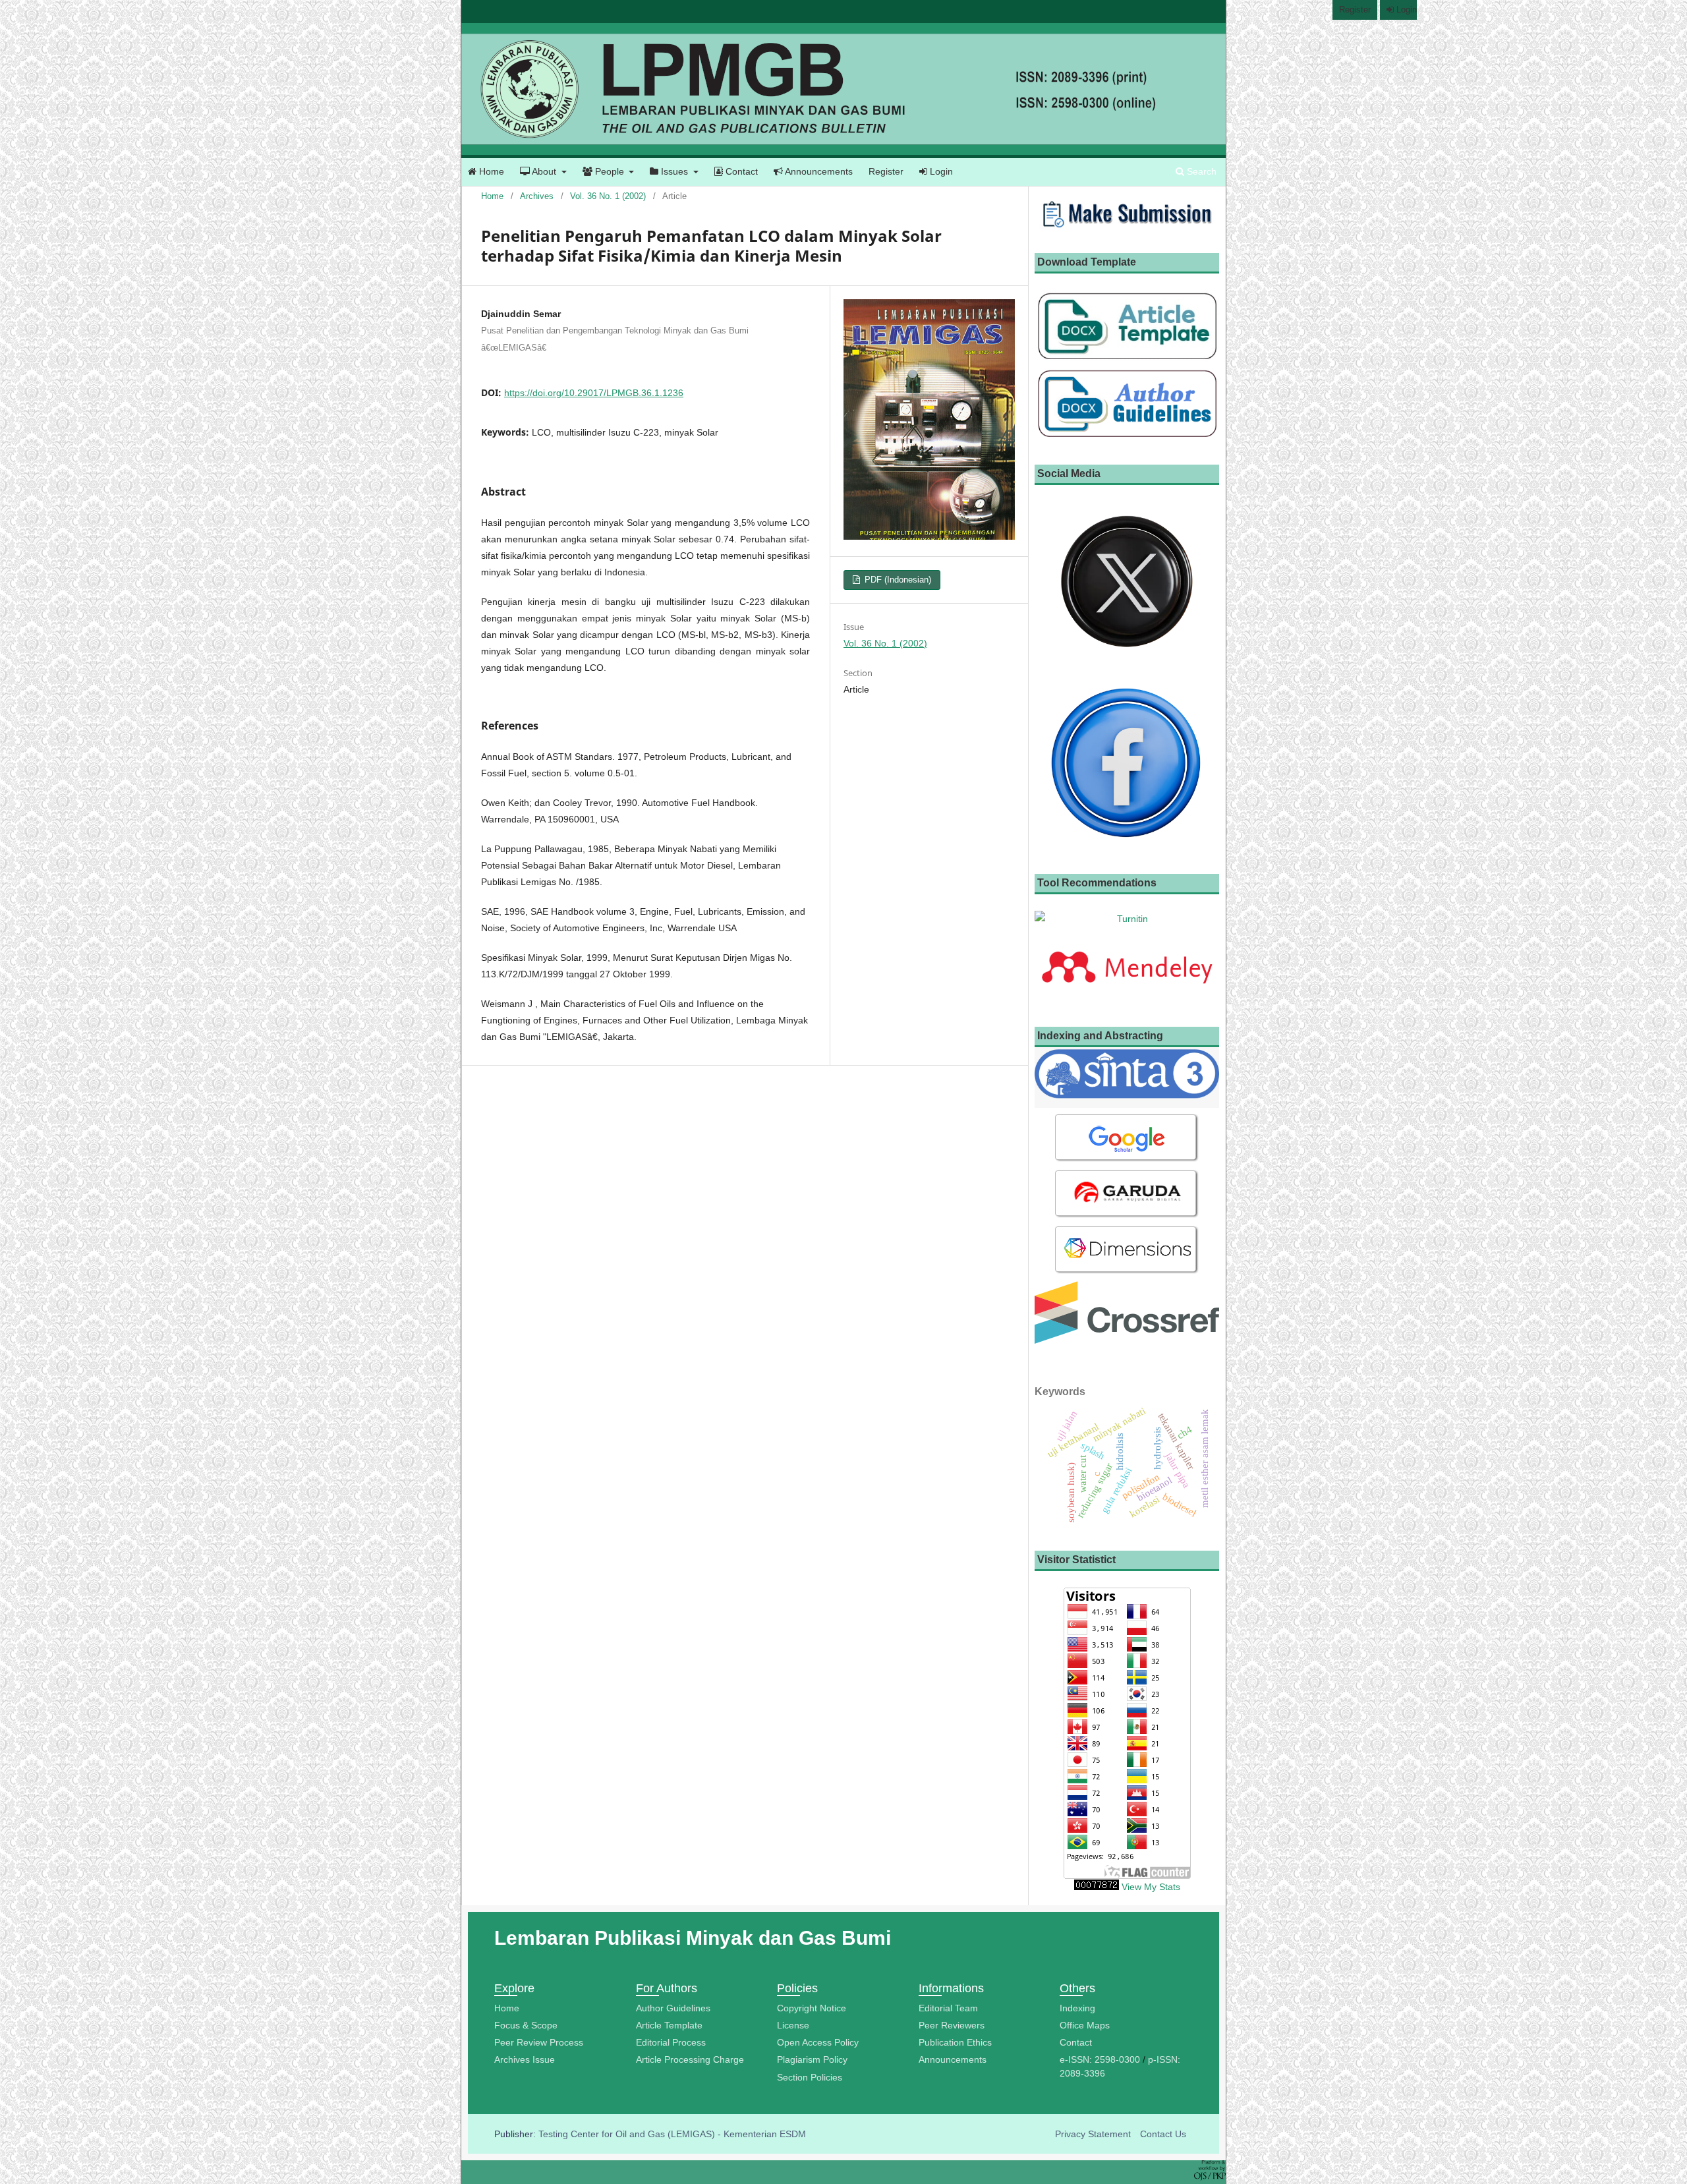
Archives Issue (525, 2059)
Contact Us (1163, 2134)
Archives (537, 196)
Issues (674, 171)
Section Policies (810, 2077)
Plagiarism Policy (812, 2059)
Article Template (669, 2025)
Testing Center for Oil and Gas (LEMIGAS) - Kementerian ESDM (672, 2134)
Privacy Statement (1093, 2134)
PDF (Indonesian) (897, 580)
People (610, 171)
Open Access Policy (818, 2042)
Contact (740, 171)
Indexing (1077, 2008)
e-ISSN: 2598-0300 (1100, 2059)
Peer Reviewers (952, 2025)
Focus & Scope (526, 2025)
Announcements (818, 171)
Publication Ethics (955, 2042)
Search (1200, 171)
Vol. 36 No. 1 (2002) (608, 196)
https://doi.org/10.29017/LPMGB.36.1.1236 (594, 393)
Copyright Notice (812, 2008)
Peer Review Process (539, 2042)
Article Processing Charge (690, 2059)
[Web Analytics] (1097, 1887)
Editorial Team (948, 2008)
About (544, 171)
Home (490, 171)
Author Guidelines (673, 2008)
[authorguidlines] (1127, 436)
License (793, 2025)
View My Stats (1151, 1887)
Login (940, 171)
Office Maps (1085, 2025)
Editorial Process (671, 2042)
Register (886, 171)
